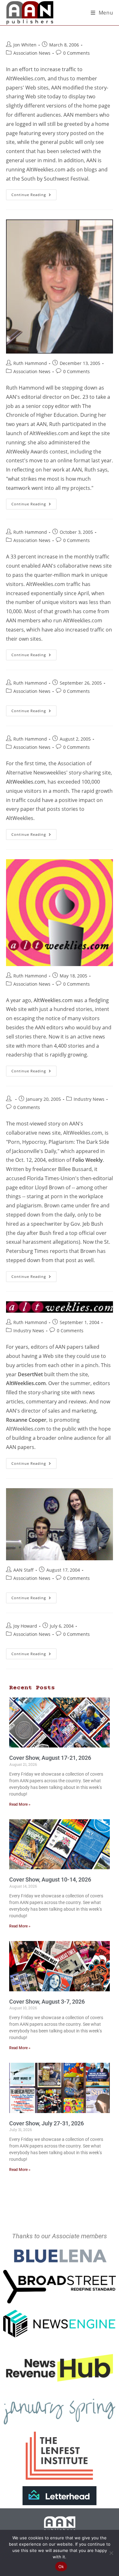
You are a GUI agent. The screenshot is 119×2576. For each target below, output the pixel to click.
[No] (111, 2553)
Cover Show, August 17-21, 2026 (50, 1758)
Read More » (20, 1804)
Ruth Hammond (30, 363)
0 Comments (76, 53)
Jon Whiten (25, 45)
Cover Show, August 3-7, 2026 (47, 2002)
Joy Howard (25, 1626)
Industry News (89, 1099)
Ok (61, 2567)
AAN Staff (23, 1570)
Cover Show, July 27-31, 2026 (46, 2123)
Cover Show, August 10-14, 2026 (50, 1880)
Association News (32, 53)
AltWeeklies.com (26, 782)
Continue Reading (34, 193)
